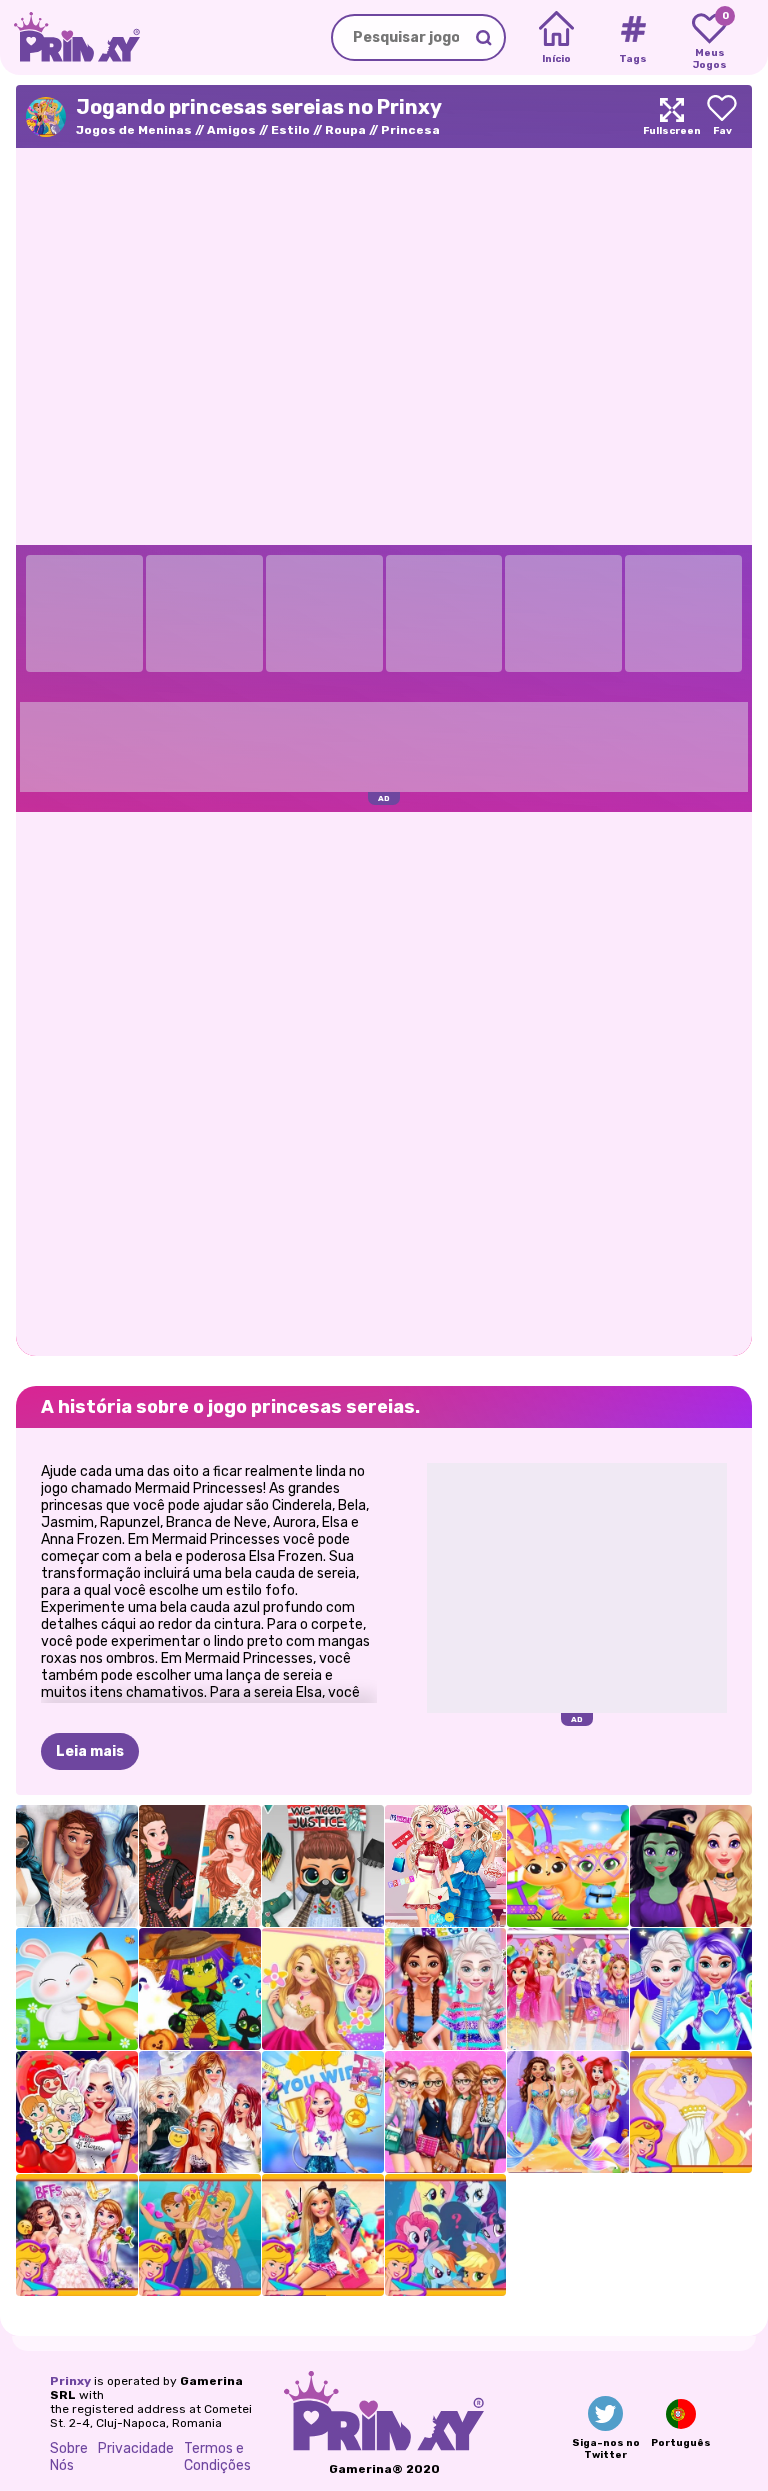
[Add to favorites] (722, 116)
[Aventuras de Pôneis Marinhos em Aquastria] (446, 2235)
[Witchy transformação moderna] (691, 1866)
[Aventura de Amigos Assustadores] (200, 1989)
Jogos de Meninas (134, 130)
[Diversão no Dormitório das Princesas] (568, 1989)
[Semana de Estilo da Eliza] (446, 1866)
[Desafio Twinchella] (568, 1866)
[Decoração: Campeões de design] (323, 2112)
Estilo (290, 130)
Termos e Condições (217, 2457)
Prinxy (70, 2381)
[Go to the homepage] (70, 37)
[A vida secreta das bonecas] (323, 2235)
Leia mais (90, 1751)
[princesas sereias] (200, 2235)
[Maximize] (672, 116)
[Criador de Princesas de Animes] (691, 2112)
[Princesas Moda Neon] (446, 1989)
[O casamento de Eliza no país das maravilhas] (77, 2235)
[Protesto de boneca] (323, 1866)
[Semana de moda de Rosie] (323, 1989)
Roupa (345, 130)
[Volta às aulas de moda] (446, 2112)
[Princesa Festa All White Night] (77, 1866)
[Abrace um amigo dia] (77, 1989)
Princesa (410, 130)
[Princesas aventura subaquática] (568, 2112)
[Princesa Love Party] (77, 2112)
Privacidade (136, 2448)
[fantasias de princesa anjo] (200, 2112)
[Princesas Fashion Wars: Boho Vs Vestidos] (200, 1866)
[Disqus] (384, 1082)
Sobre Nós (69, 2457)
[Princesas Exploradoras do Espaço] (691, 1989)
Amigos (231, 130)
